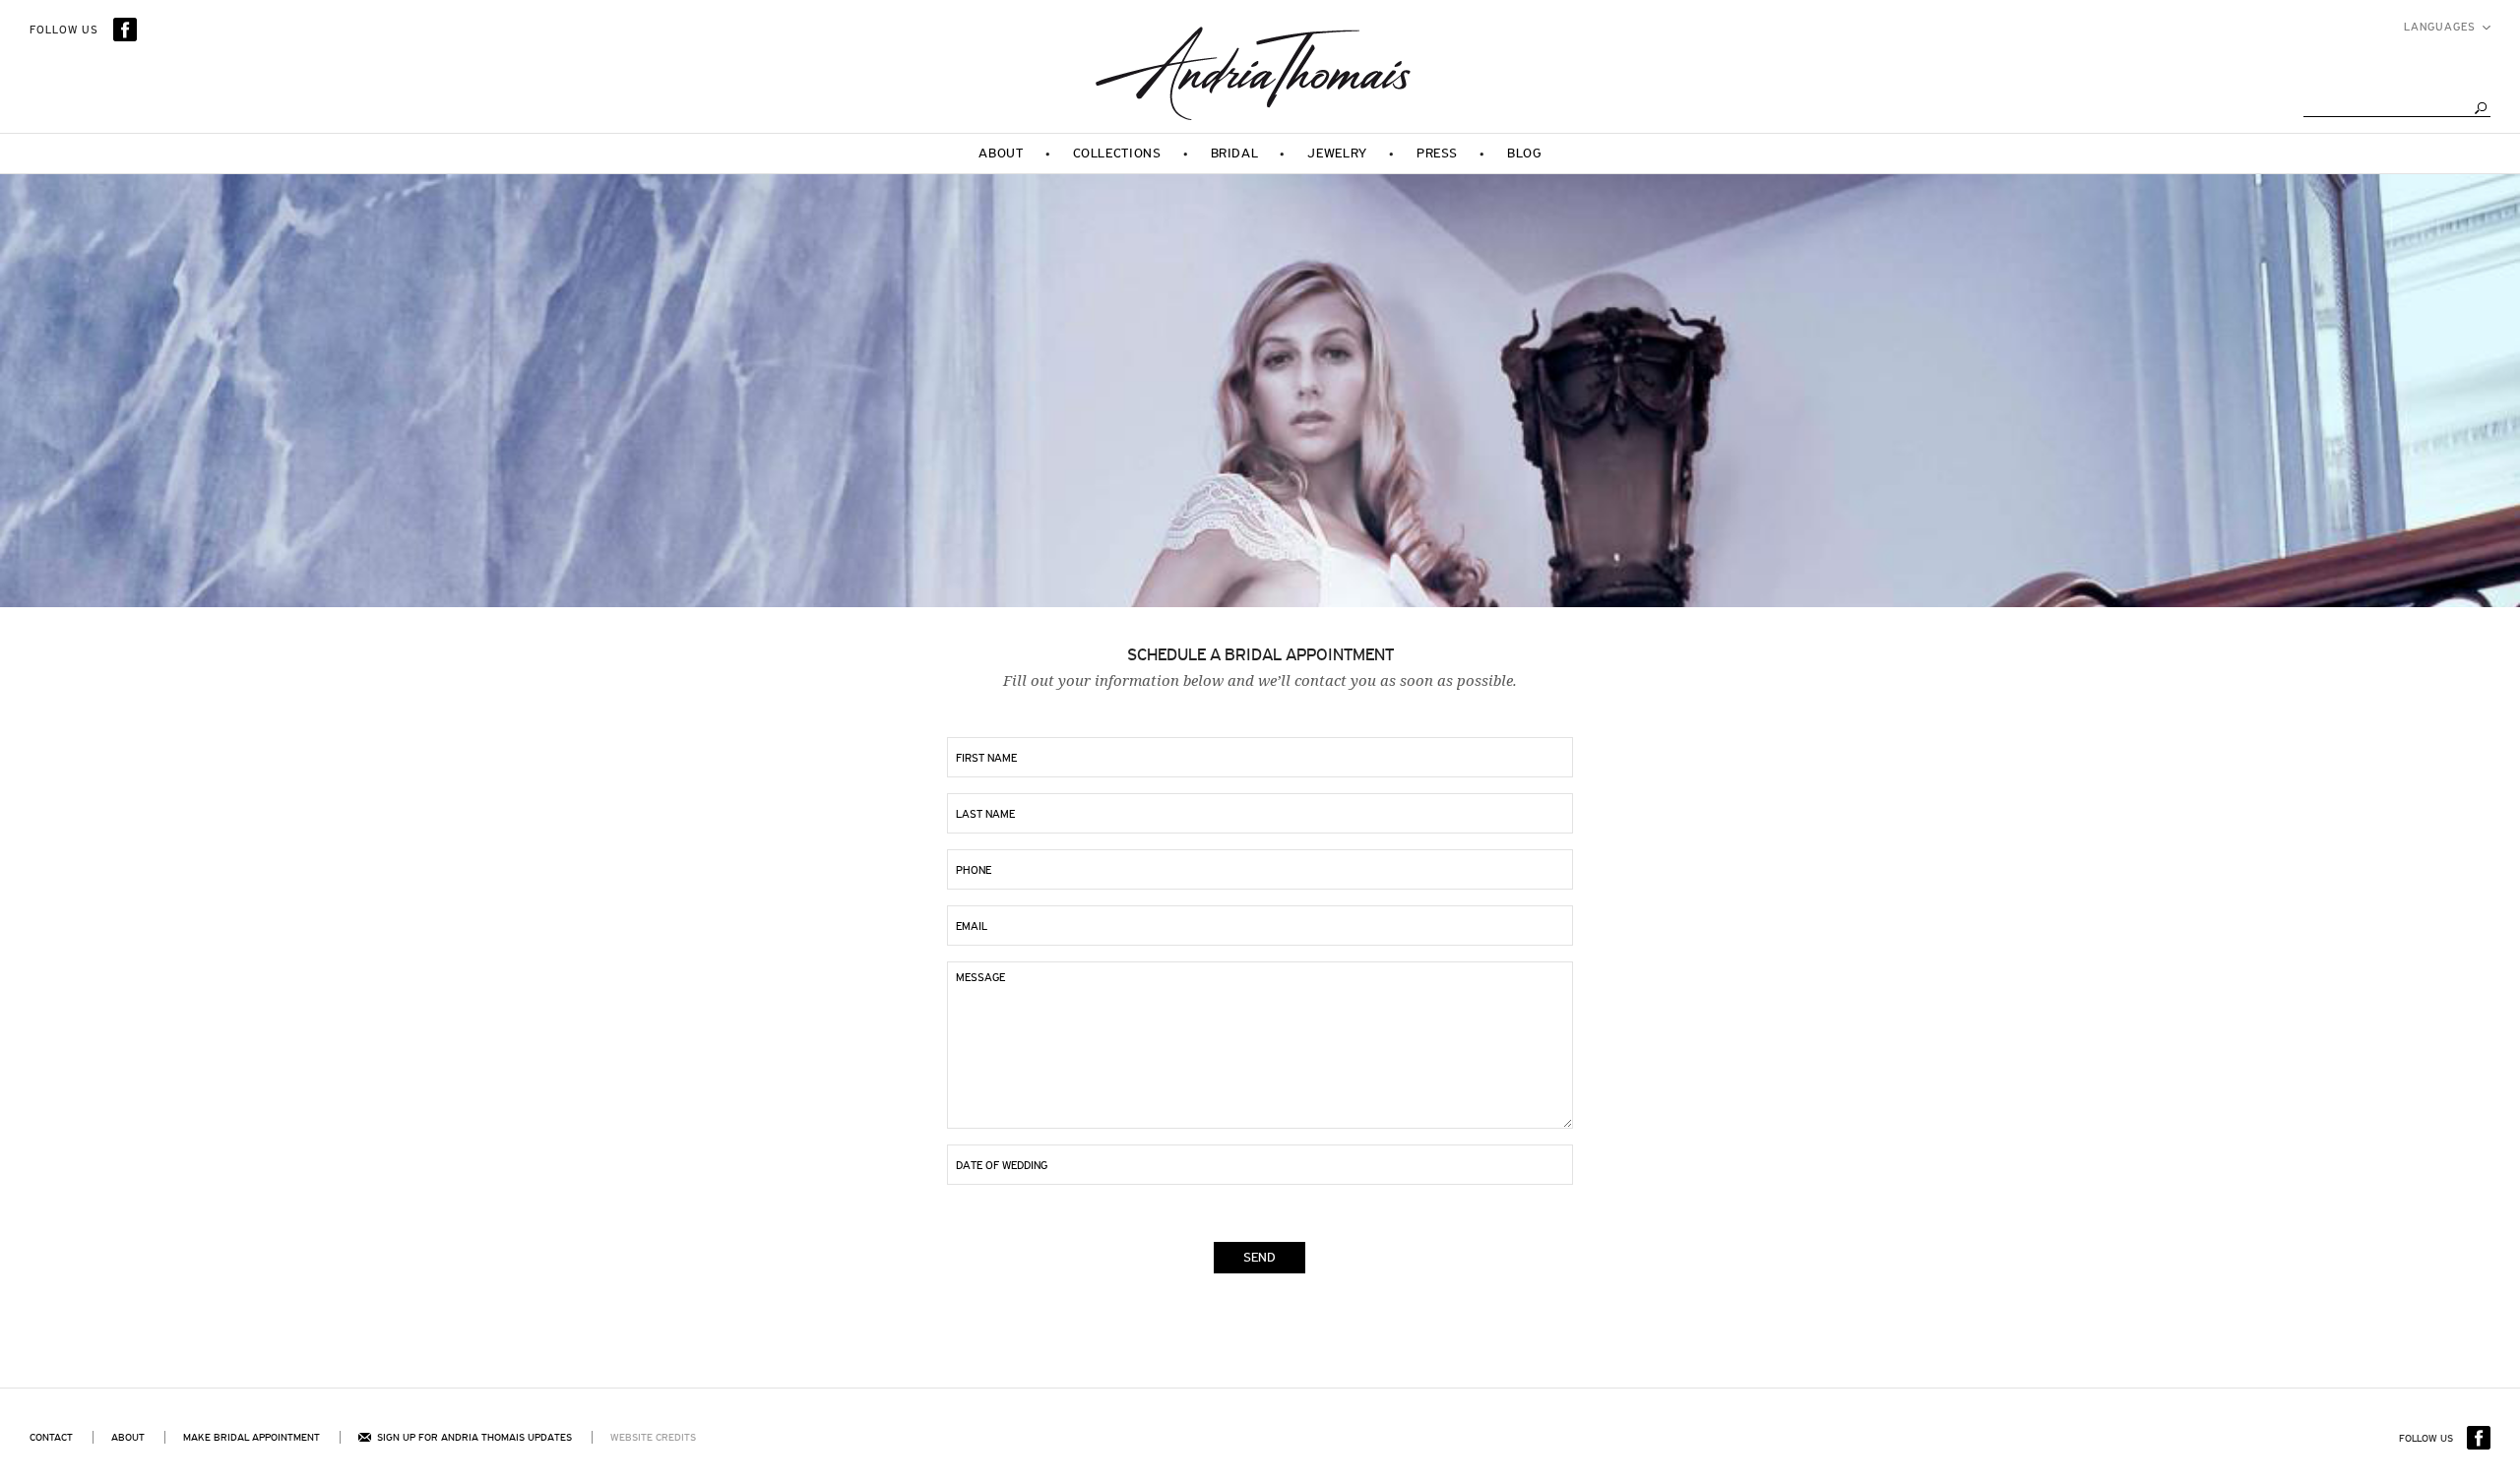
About (128, 1437)
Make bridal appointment (252, 1437)
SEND (1260, 1257)
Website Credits (653, 1437)
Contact (51, 1437)
